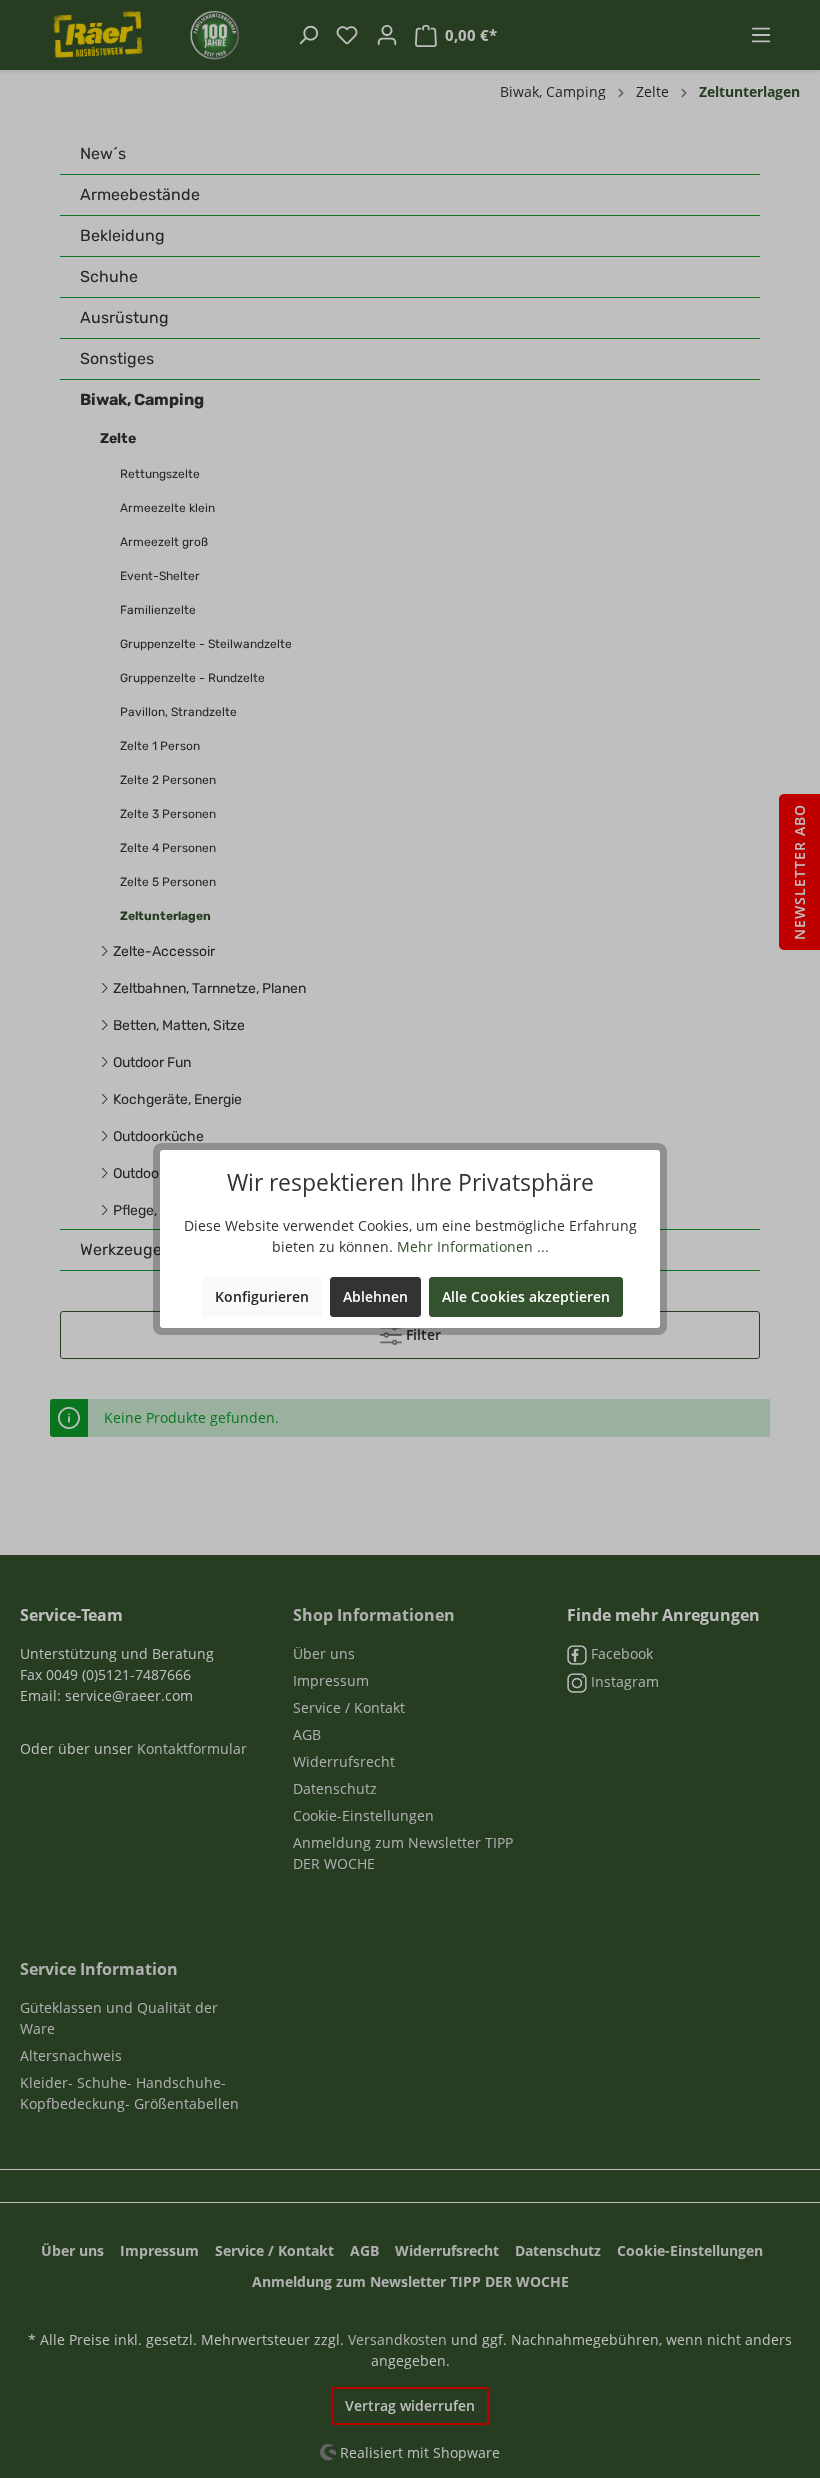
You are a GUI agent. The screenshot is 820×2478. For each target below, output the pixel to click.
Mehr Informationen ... (473, 1246)
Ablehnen (375, 1296)
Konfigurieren (262, 1296)
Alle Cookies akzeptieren (526, 1296)
